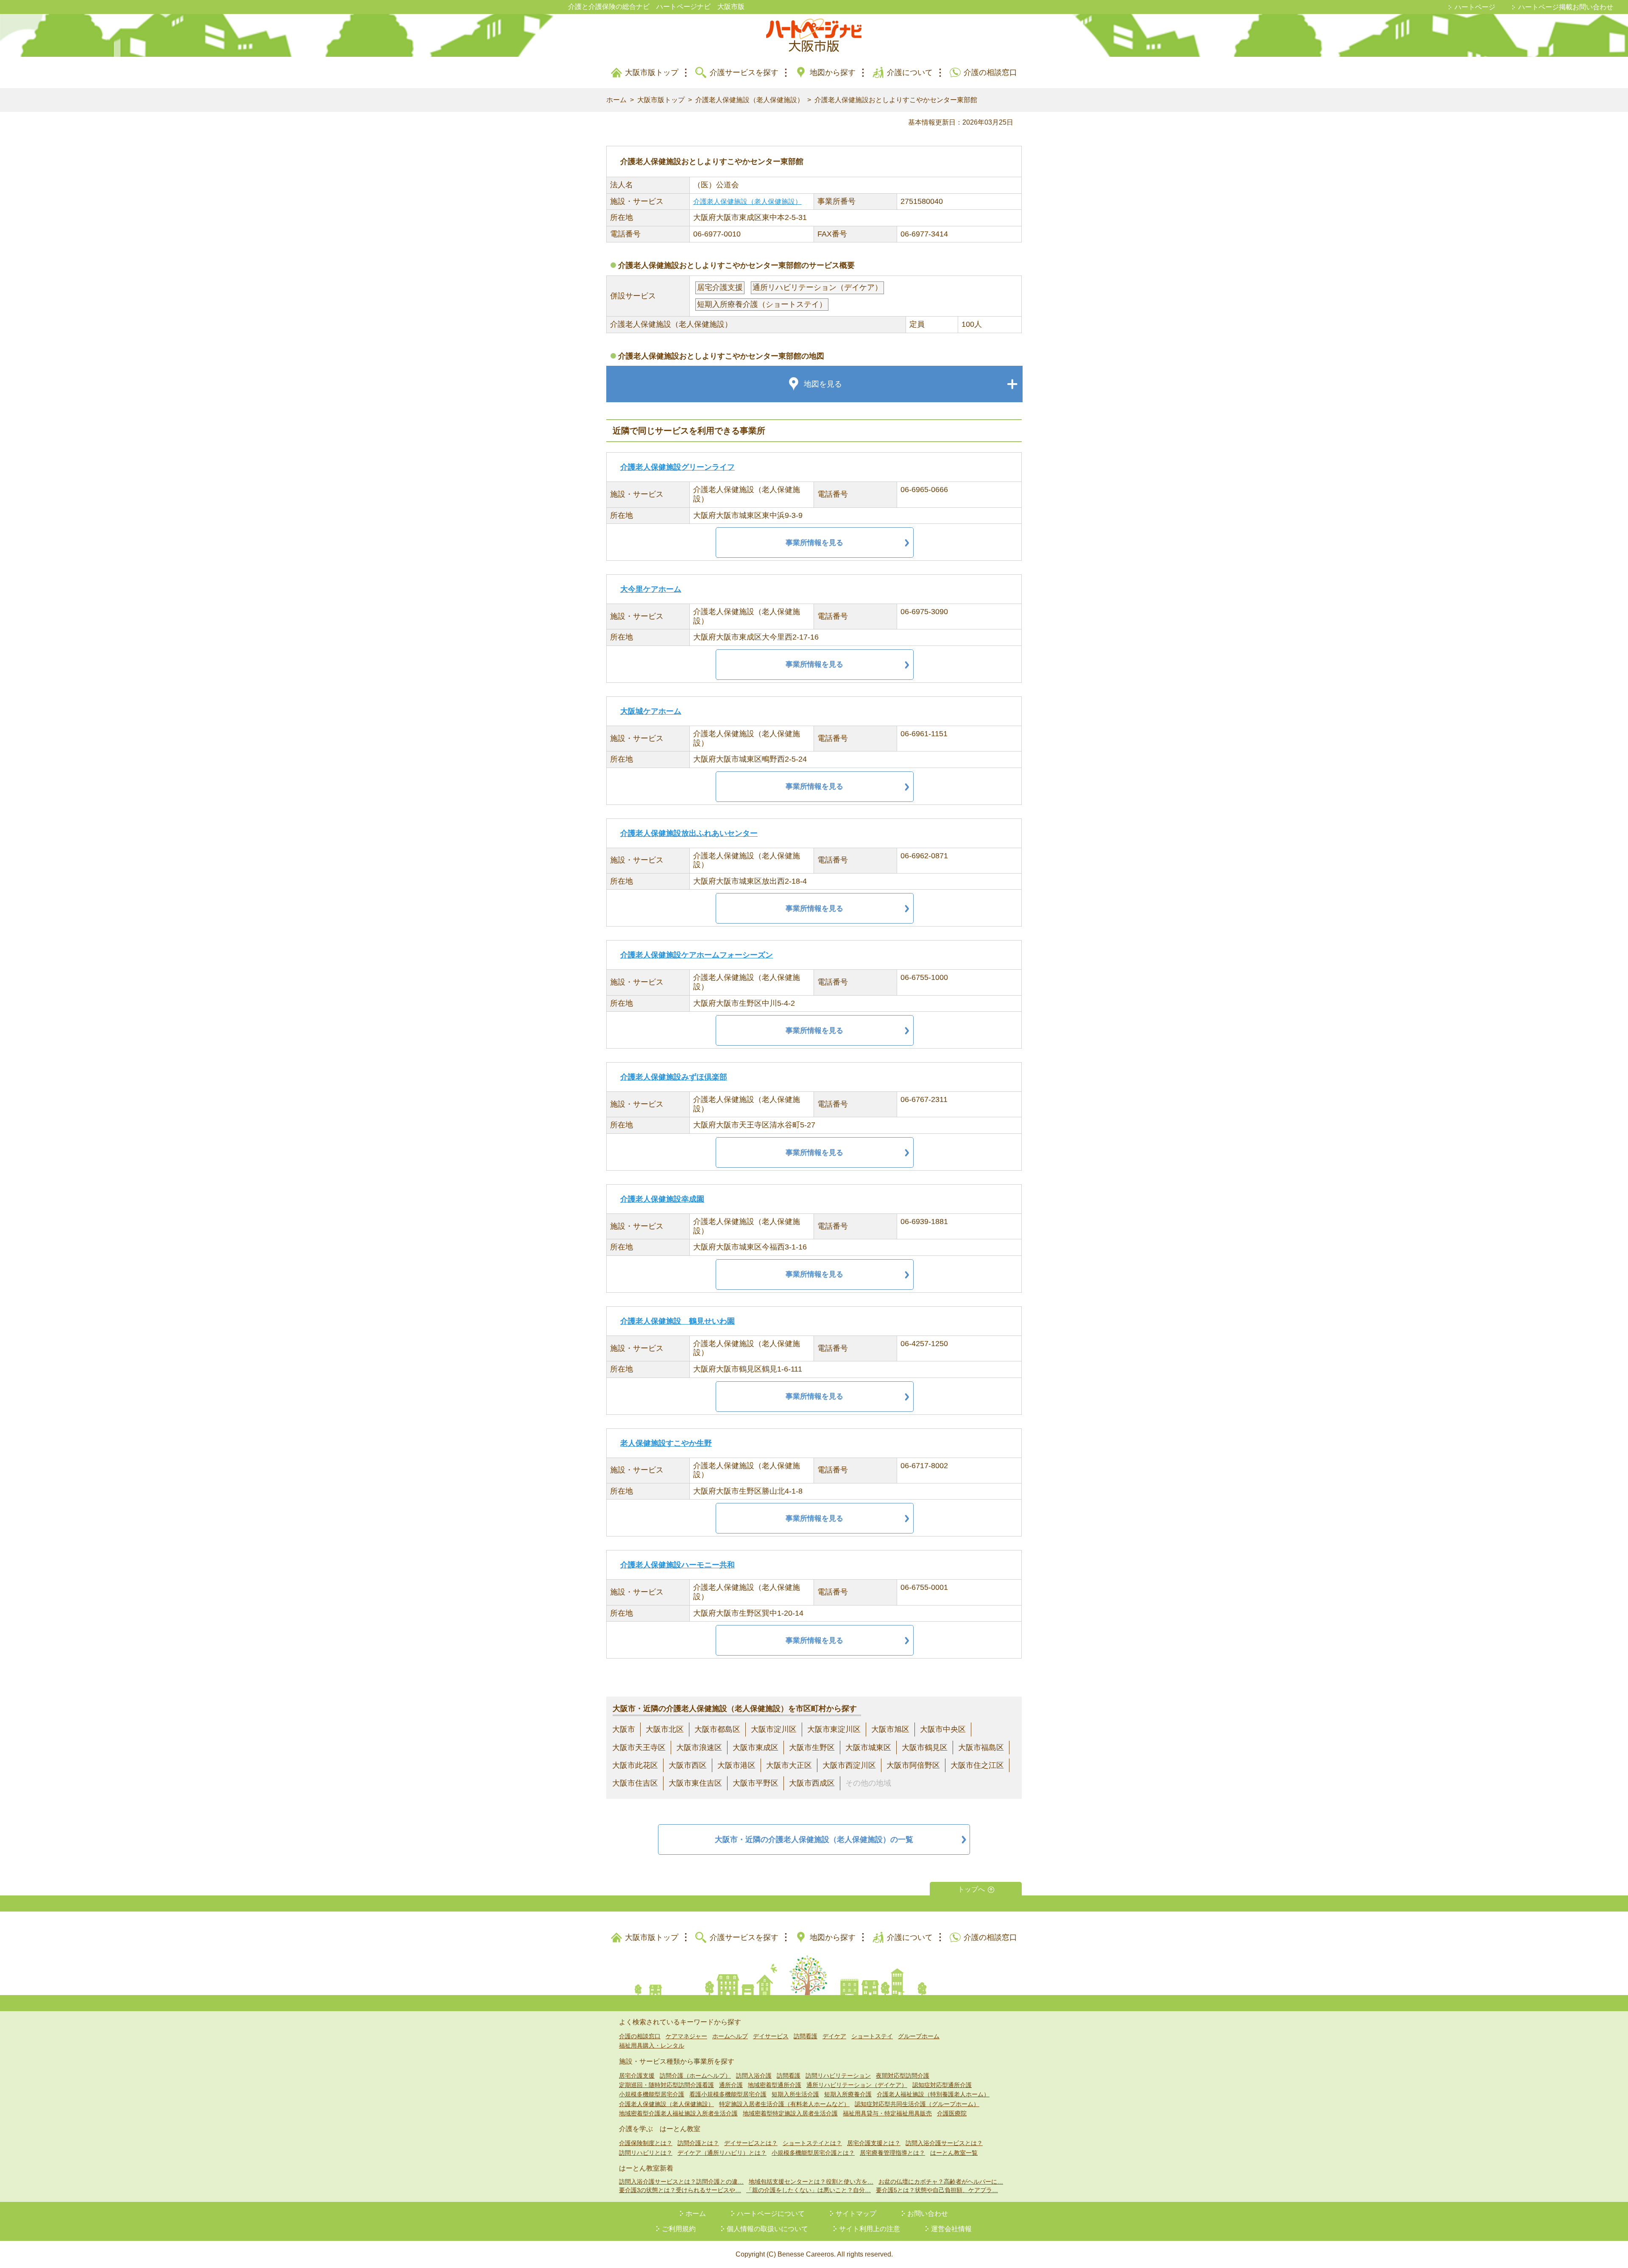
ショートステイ (872, 2036)
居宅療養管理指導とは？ (892, 2153)
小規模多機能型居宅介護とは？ (813, 2153)
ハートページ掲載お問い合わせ (1566, 7)
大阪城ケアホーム (651, 711)
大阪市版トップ (652, 72)
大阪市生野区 (812, 1748)
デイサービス (771, 2036)
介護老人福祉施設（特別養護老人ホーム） (933, 2094)
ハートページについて (771, 2214)
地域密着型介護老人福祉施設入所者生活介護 (678, 2113)
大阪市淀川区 (774, 1729)
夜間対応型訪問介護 (903, 2076)
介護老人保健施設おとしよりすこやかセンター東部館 (896, 100)
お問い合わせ (928, 2214)
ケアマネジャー (686, 2036)
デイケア (834, 2036)
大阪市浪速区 (699, 1748)
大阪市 (624, 1729)
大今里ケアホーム (651, 589)
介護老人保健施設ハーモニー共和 (677, 1565)
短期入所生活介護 (795, 2094)
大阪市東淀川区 (834, 1729)
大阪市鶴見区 (925, 1748)
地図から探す (833, 72)
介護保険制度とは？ (646, 2143)
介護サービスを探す (744, 72)
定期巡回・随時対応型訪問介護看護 (666, 2085)
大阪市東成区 (755, 1748)
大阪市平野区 (755, 1783)
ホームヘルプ (730, 2036)
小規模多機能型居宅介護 (652, 2094)
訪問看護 (806, 2036)
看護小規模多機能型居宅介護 (728, 2094)
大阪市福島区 (981, 1748)
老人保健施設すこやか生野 (666, 1443)
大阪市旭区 (890, 1729)
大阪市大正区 (789, 1765)
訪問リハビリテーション (838, 2076)
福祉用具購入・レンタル (652, 2045)
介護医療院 (952, 2113)
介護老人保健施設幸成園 (662, 1199)
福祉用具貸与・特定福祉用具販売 (887, 2113)
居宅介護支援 (637, 2076)
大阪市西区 (688, 1765)
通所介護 (731, 2085)
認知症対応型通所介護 (942, 2085)
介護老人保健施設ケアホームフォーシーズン (697, 955)
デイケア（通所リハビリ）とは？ (722, 2153)
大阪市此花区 (635, 1765)
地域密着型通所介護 (775, 2085)
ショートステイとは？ (812, 2143)
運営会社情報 (951, 2229)
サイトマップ (856, 2214)
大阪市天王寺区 (639, 1748)
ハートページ (1475, 7)
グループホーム (919, 2036)
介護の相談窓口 (990, 72)
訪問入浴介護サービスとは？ (944, 2143)
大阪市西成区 (812, 1783)
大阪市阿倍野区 (913, 1765)
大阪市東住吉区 (695, 1783)
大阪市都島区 (717, 1729)
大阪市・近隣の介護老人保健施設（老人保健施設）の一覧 (814, 1839)
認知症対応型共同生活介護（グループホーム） (917, 2104)
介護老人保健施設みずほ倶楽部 (674, 1077)
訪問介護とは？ (698, 2143)
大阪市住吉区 (635, 1783)
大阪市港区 (736, 1765)
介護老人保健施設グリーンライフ (677, 467)
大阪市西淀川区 (849, 1765)
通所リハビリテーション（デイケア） (857, 2085)
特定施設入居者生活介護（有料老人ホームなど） (784, 2104)
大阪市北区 (665, 1729)
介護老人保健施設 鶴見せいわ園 (677, 1321)
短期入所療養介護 (848, 2094)
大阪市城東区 (868, 1748)
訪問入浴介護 (754, 2076)
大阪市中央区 (943, 1729)
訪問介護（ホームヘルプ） (695, 2076)
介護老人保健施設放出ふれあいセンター (689, 833)
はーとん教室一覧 (954, 2153)
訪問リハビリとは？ (646, 2153)
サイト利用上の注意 (870, 2229)
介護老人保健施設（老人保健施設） (750, 100)
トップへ (971, 1889)
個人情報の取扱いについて (767, 2229)
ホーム (616, 100)
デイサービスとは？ (751, 2143)
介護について (910, 72)
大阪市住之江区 (977, 1765)
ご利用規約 (679, 2229)
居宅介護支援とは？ (874, 2143)
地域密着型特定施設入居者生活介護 (790, 2113)
